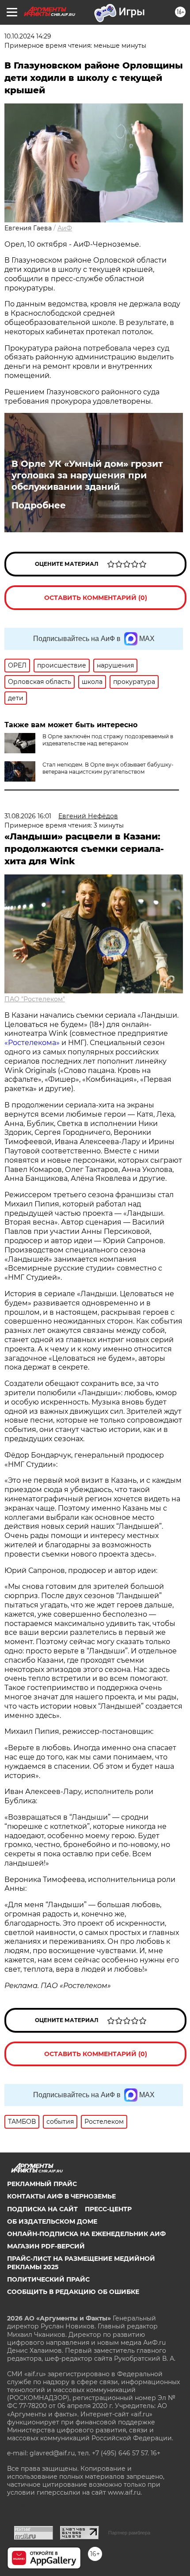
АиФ (65, 228)
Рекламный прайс (42, 2184)
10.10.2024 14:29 (28, 36)
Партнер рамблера (129, 2533)
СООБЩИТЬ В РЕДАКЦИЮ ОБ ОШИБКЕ (73, 2292)
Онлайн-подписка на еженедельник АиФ (86, 2234)
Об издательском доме (52, 2221)
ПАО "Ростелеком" (35, 999)
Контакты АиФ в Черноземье (61, 2196)
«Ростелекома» (32, 1043)
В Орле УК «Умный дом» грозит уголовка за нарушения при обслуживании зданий (87, 475)
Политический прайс (48, 2279)
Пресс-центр (108, 2209)
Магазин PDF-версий (46, 2246)
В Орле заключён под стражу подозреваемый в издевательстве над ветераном (108, 740)
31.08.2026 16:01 (28, 816)
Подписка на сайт (42, 2209)
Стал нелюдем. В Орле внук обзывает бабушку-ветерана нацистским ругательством (108, 768)
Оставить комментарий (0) (96, 598)
